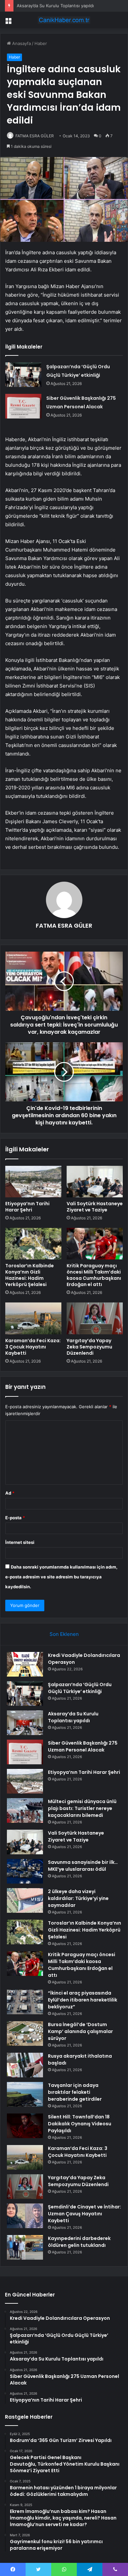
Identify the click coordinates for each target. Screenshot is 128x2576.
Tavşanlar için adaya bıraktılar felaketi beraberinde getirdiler (75, 2092)
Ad (10, 1493)
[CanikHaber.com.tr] (64, 20)
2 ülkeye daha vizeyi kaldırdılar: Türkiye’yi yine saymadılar (78, 1898)
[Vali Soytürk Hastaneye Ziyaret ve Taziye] (95, 1182)
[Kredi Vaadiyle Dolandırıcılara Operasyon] (25, 1664)
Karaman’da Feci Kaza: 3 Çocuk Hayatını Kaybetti (33, 1347)
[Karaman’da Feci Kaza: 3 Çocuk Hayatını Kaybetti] (33, 1318)
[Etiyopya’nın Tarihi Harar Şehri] (33, 1182)
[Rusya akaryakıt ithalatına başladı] (25, 2065)
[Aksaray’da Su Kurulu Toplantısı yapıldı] (25, 1723)
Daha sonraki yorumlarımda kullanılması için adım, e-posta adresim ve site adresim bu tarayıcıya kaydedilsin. (61, 1577)
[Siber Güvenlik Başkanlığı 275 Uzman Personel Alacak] (23, 406)
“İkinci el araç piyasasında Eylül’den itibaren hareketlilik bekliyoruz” (83, 2000)
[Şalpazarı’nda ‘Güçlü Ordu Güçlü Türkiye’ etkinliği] (23, 375)
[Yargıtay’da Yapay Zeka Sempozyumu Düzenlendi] (95, 1318)
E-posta (15, 1518)
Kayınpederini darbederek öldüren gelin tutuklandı (79, 2242)
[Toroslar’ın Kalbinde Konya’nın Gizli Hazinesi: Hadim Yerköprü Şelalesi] (33, 1244)
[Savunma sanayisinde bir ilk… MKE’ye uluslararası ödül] (25, 1871)
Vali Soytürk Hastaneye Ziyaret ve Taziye (95, 1207)
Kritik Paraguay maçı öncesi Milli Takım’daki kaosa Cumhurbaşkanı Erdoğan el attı (94, 1275)
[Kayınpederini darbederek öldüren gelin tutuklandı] (25, 2247)
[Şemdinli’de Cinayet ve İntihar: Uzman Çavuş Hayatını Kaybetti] (25, 2216)
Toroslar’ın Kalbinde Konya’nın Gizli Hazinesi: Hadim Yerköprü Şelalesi (30, 1275)
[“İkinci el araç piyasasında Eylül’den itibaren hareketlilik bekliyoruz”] (25, 2002)
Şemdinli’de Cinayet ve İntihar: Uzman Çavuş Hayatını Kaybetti (85, 2214)
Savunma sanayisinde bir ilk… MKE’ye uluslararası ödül (83, 1866)
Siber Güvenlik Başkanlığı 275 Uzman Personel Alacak (83, 1746)
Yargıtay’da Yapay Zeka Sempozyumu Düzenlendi (89, 1347)
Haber (41, 43)
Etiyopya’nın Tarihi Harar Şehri (27, 1207)
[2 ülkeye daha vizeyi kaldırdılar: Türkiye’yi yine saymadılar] (25, 1900)
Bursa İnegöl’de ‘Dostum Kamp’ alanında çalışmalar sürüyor (80, 2031)
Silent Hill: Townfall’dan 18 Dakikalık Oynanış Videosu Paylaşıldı (80, 2124)
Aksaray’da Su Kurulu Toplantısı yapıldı (55, 6)
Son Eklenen (64, 1634)
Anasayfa (21, 43)
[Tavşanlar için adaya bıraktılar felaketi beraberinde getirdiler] (25, 2094)
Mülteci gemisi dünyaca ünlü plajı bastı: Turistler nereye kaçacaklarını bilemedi (82, 1808)
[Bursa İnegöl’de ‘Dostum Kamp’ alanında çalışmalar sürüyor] (25, 2034)
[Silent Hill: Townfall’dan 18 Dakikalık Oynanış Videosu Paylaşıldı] (25, 2126)
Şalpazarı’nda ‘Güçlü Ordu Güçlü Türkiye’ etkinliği (80, 1688)
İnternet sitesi (20, 1542)
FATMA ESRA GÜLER (35, 136)
